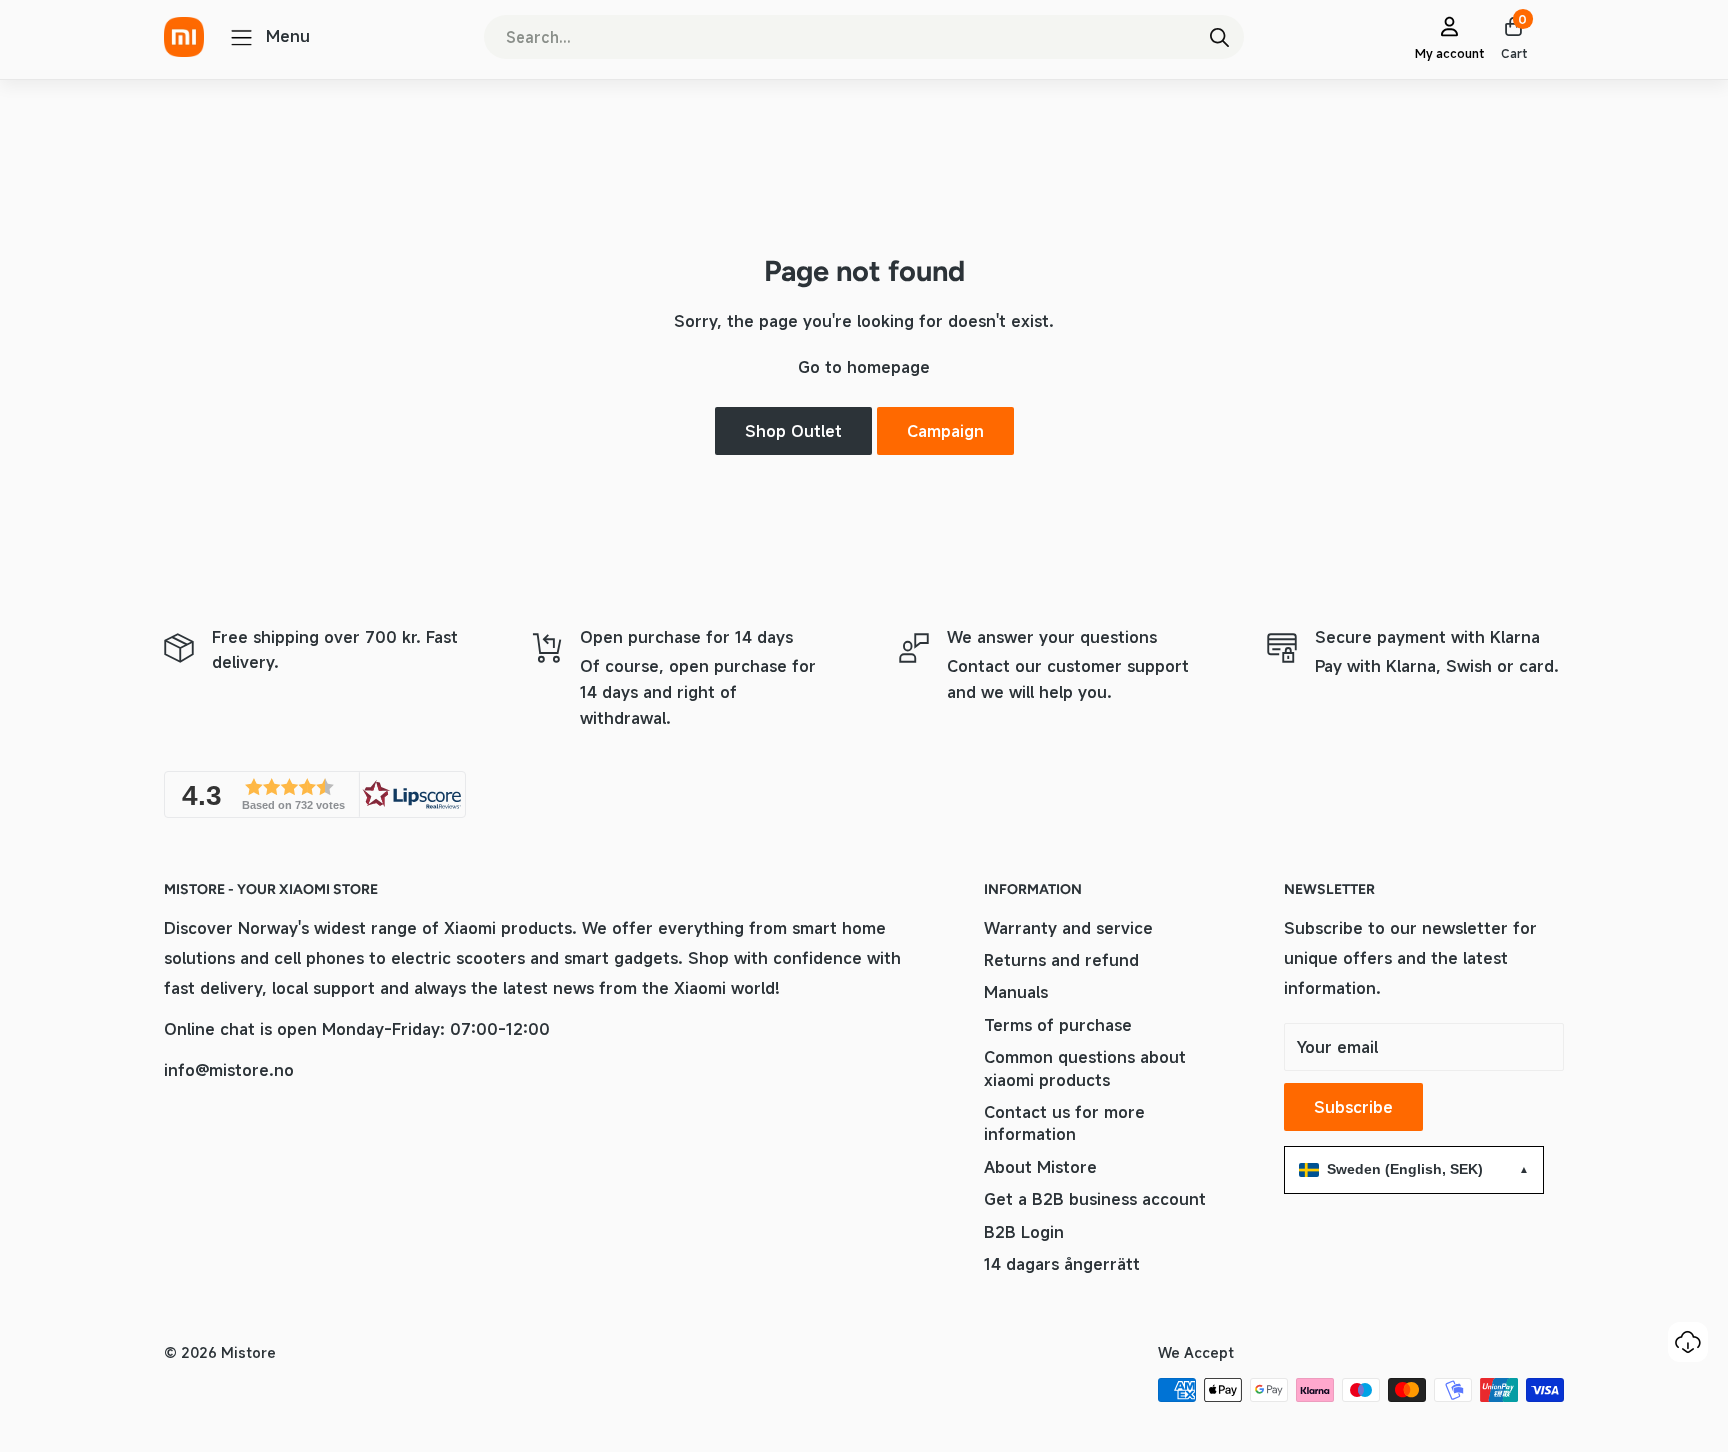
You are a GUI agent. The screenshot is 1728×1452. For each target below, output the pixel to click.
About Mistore (1040, 1167)
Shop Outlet (793, 431)
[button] (315, 794)
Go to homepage (864, 367)
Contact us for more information (1064, 1123)
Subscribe (1353, 1107)
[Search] (1219, 37)
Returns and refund (1061, 960)
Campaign (945, 431)
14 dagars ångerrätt (1062, 1264)
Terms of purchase (1058, 1025)
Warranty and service (1068, 928)
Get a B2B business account (1095, 1199)
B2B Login (1024, 1232)
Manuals (1016, 992)
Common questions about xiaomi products (1085, 1068)
